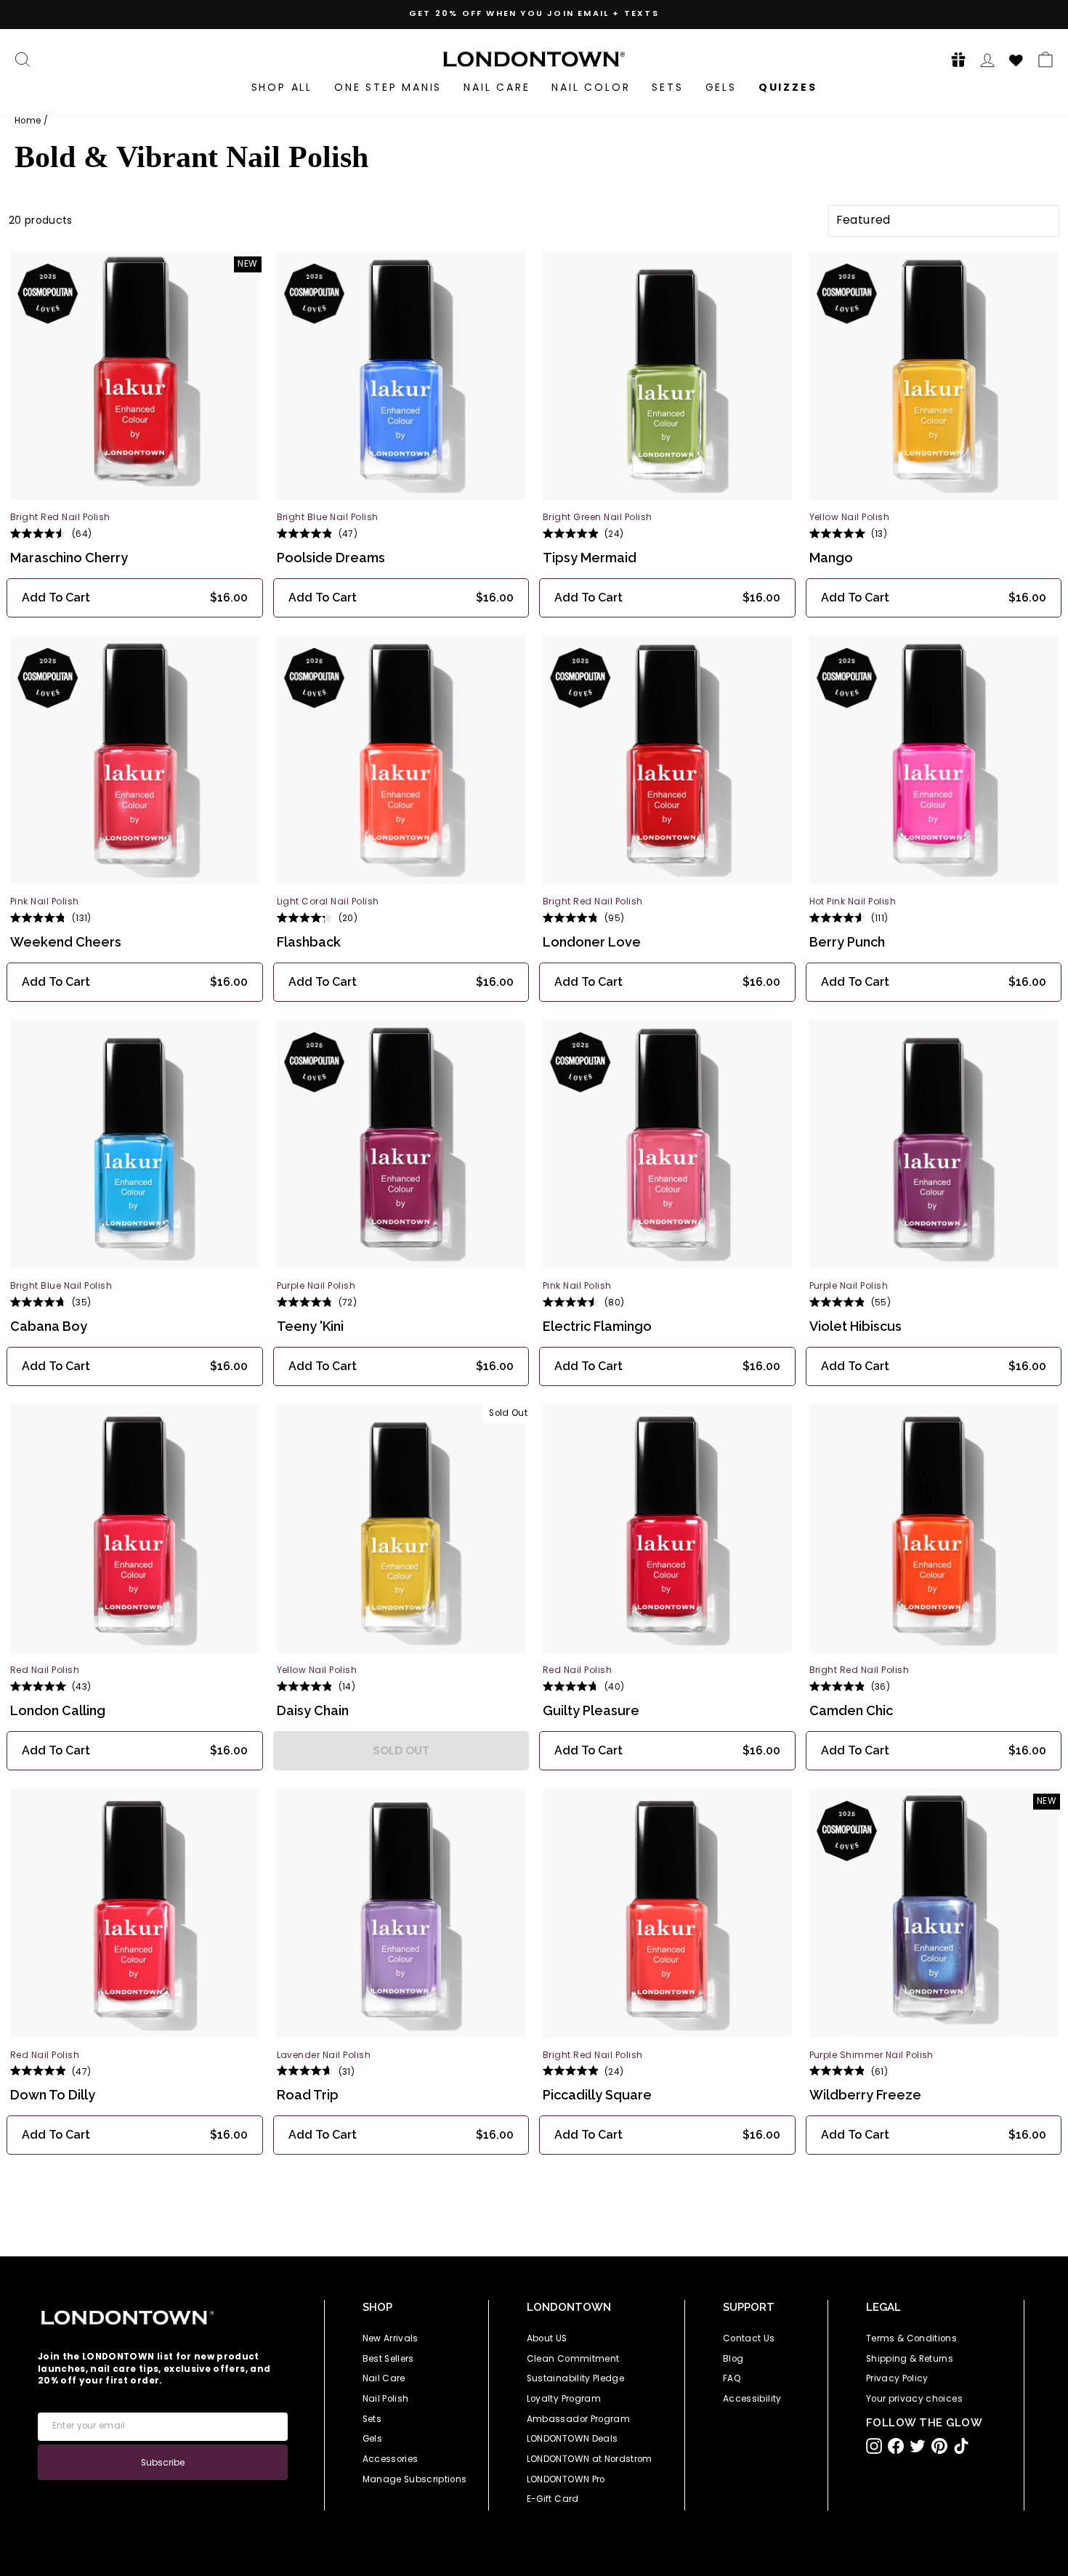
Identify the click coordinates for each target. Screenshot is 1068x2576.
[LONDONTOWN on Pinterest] (939, 2446)
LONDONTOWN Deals (573, 2439)
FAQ (732, 2378)
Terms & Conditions (911, 2338)
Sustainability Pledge (575, 2378)
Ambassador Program (578, 2419)
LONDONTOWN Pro (566, 2479)
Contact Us (749, 2338)
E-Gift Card (553, 2499)
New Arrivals (391, 2338)
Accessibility (752, 2399)
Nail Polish (386, 2399)
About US (547, 2338)
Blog (733, 2359)
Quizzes (788, 87)
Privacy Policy (897, 2378)
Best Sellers (388, 2359)
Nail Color (591, 87)
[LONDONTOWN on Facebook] (896, 2446)
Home (28, 121)
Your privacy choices (914, 2399)
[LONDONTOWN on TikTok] (961, 2446)
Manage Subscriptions (415, 2479)
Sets (667, 87)
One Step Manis (388, 87)
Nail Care (497, 87)
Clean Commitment (573, 2359)
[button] (954, 59)
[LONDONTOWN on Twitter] (918, 2446)
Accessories (391, 2459)
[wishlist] (1016, 58)
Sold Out (401, 1750)
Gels (721, 87)
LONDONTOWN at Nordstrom (590, 2459)
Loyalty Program (564, 2399)
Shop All (282, 87)
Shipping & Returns (910, 2359)
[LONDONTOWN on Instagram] (874, 2446)
